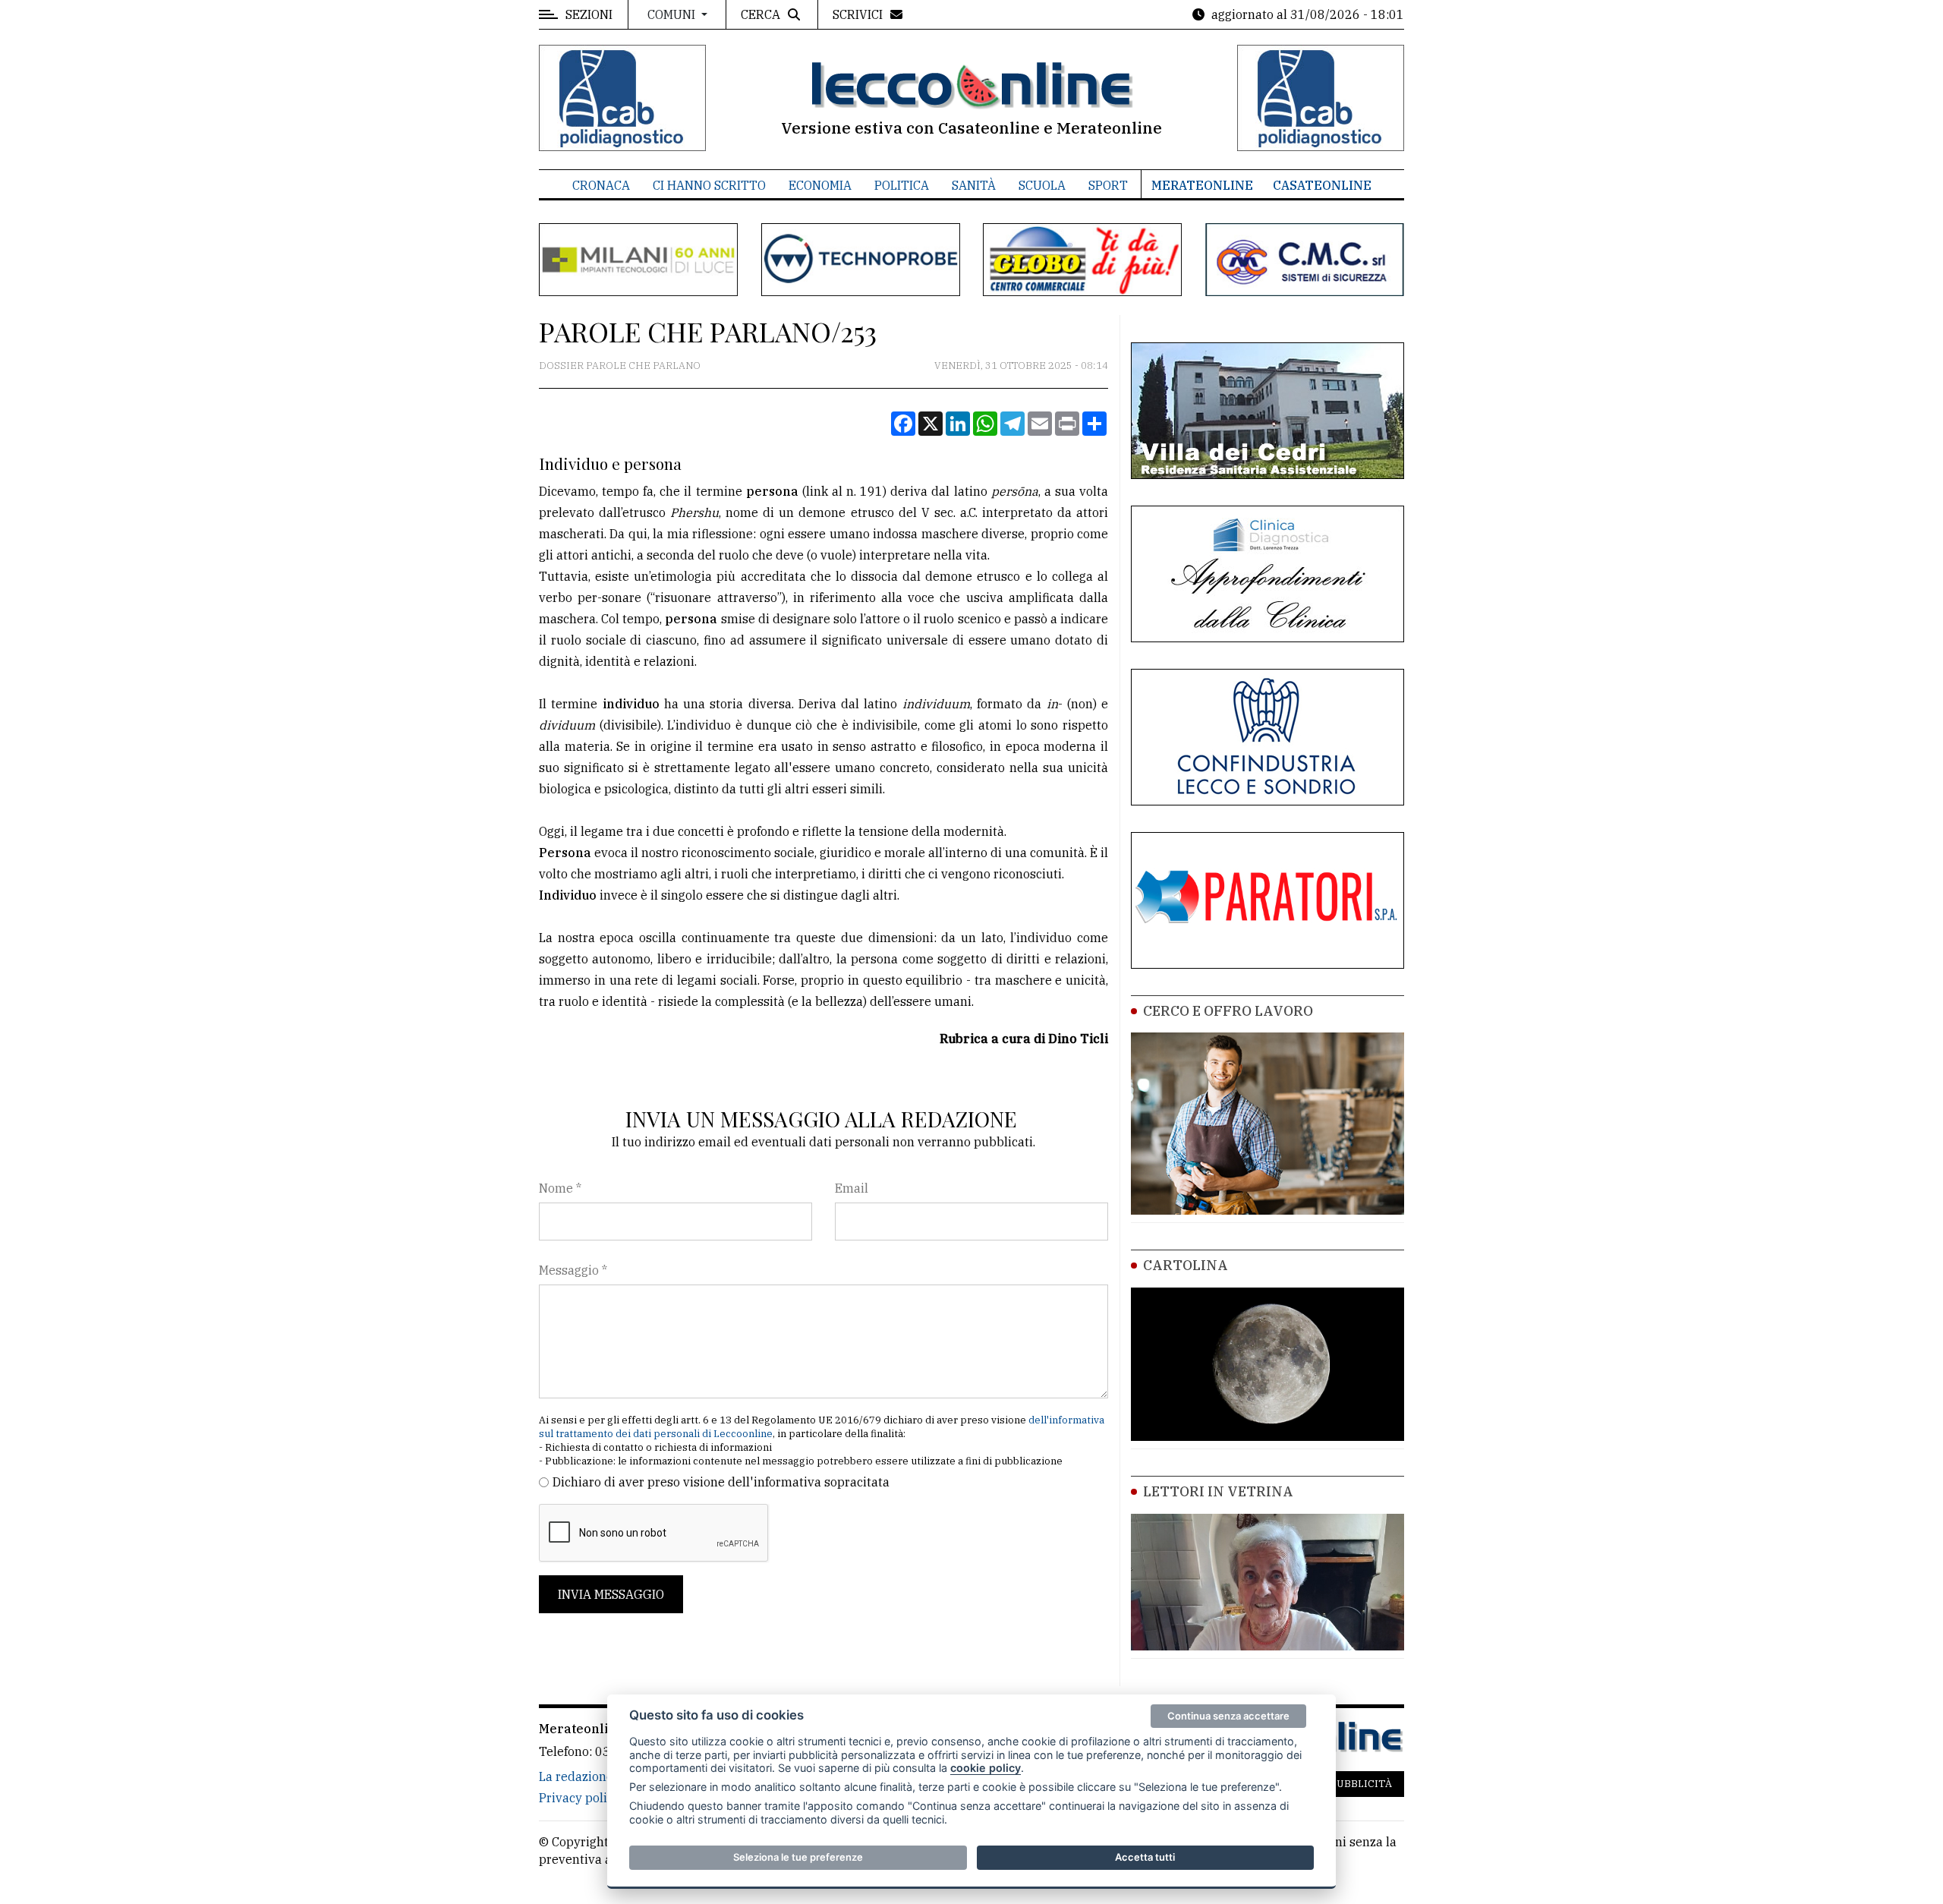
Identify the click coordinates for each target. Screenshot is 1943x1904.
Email (852, 1188)
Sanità (974, 185)
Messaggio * (573, 1270)
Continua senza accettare (1228, 1716)
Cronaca (601, 185)
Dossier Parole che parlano (620, 366)
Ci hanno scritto (709, 185)
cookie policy (986, 1768)
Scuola (1042, 185)
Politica (902, 185)
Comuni (673, 14)
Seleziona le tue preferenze (798, 1857)
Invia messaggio (611, 1594)
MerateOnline (1202, 185)
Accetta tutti (1145, 1857)
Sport (1108, 185)
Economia (820, 185)
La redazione (576, 1776)
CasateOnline (1322, 185)
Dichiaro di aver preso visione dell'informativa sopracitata (721, 1482)
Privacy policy (579, 1798)
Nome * (560, 1188)
